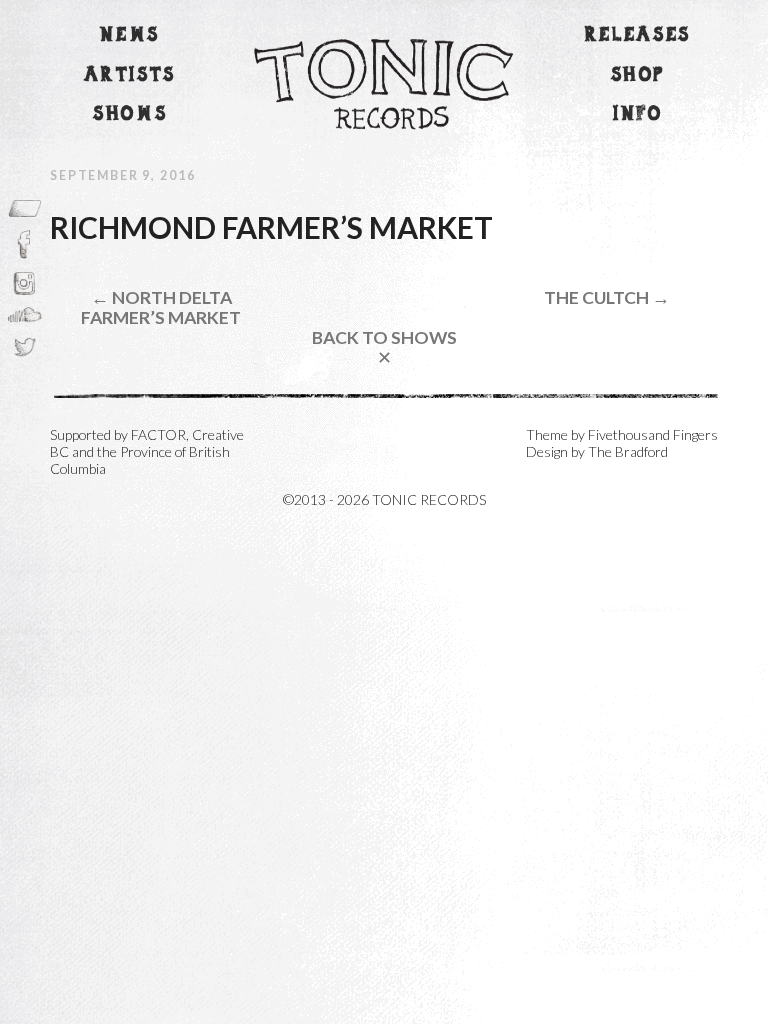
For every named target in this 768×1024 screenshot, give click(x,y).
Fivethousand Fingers (653, 434)
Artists (129, 75)
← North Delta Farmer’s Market (161, 307)
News (130, 35)
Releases (638, 35)
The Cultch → (607, 297)
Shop (638, 75)
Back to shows (384, 347)
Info (638, 114)
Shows (130, 114)
